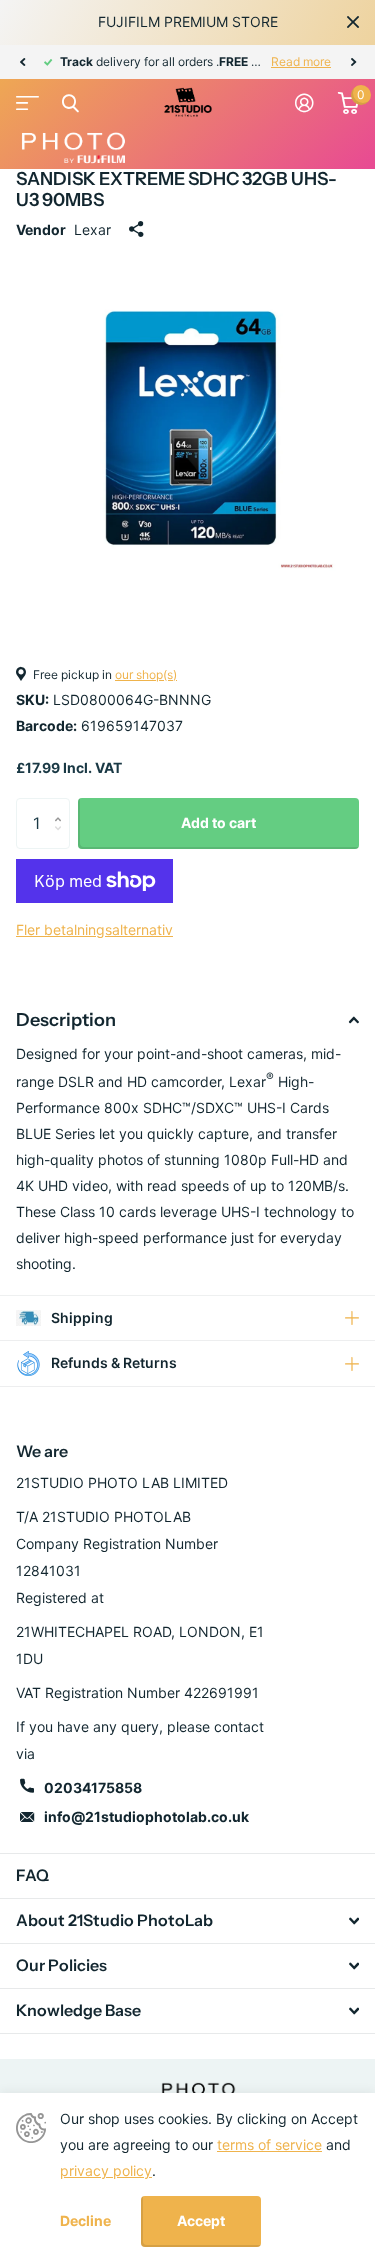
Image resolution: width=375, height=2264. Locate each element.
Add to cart (218, 822)
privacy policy (106, 2170)
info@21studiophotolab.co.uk (146, 1816)
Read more (301, 61)
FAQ (32, 1875)
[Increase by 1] (62, 805)
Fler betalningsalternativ (94, 929)
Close (353, 22)
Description (66, 1020)
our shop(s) (146, 674)
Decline (85, 2221)
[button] (22, 62)
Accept (201, 2220)
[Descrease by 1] (62, 840)
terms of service (269, 2144)
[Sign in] (304, 103)
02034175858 (93, 1787)
